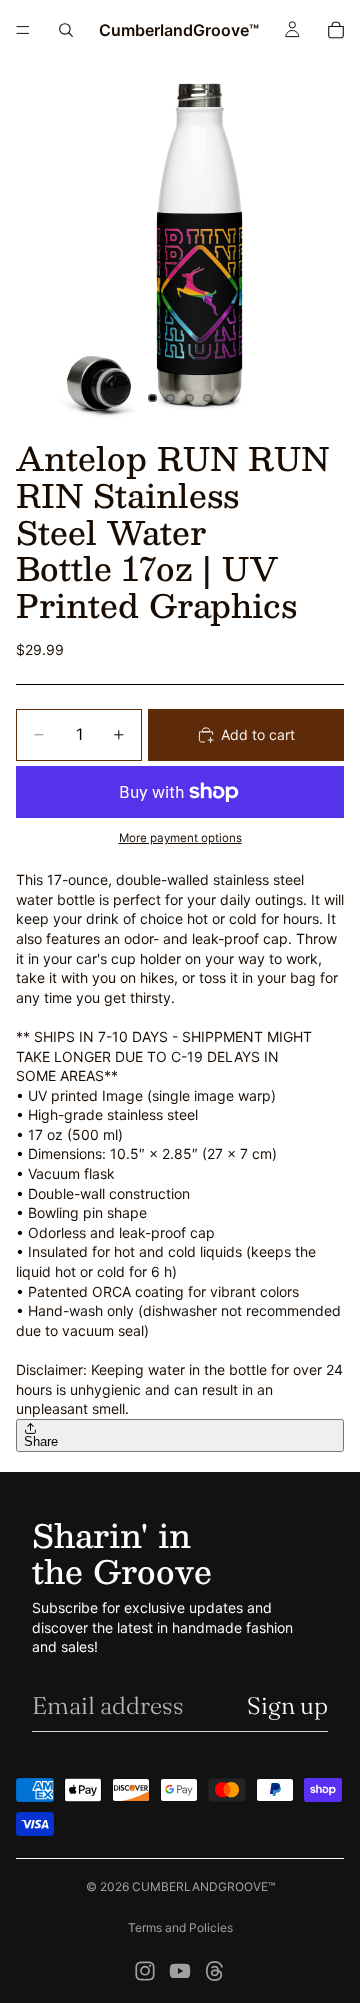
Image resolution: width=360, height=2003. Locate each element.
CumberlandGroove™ (203, 1886)
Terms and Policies (180, 1927)
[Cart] (336, 30)
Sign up (287, 1705)
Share (41, 1441)
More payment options (180, 838)
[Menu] (23, 30)
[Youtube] (180, 1971)
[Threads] (215, 1971)
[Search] (66, 30)
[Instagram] (145, 1971)
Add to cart (258, 734)
